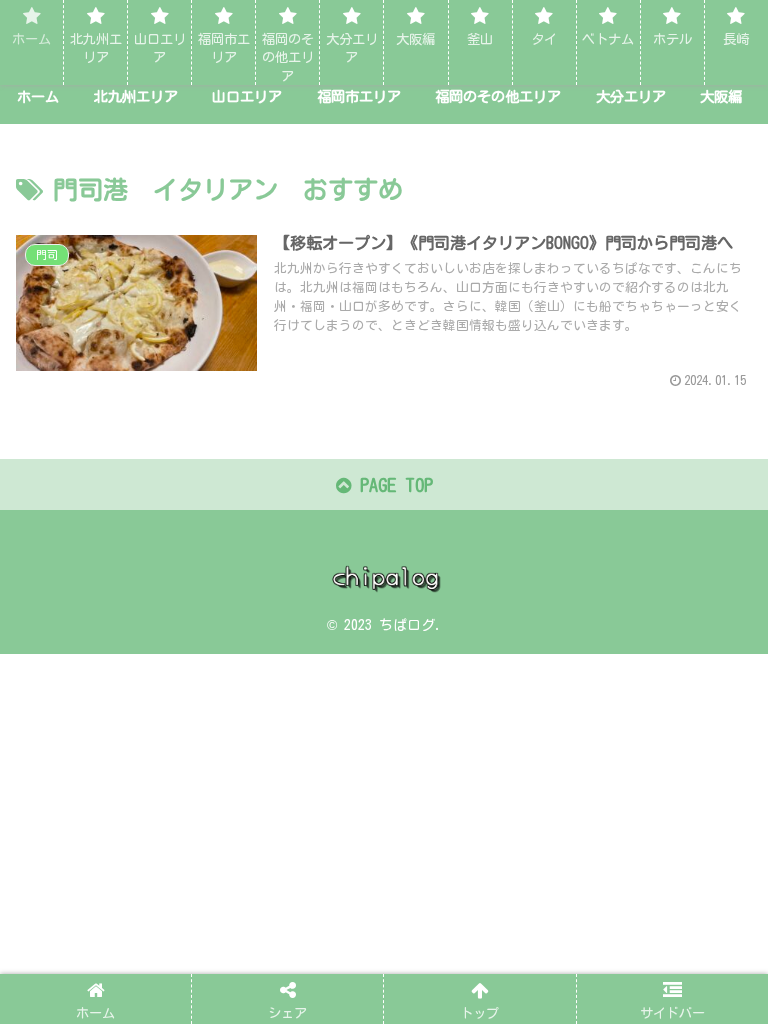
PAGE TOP (392, 485)
